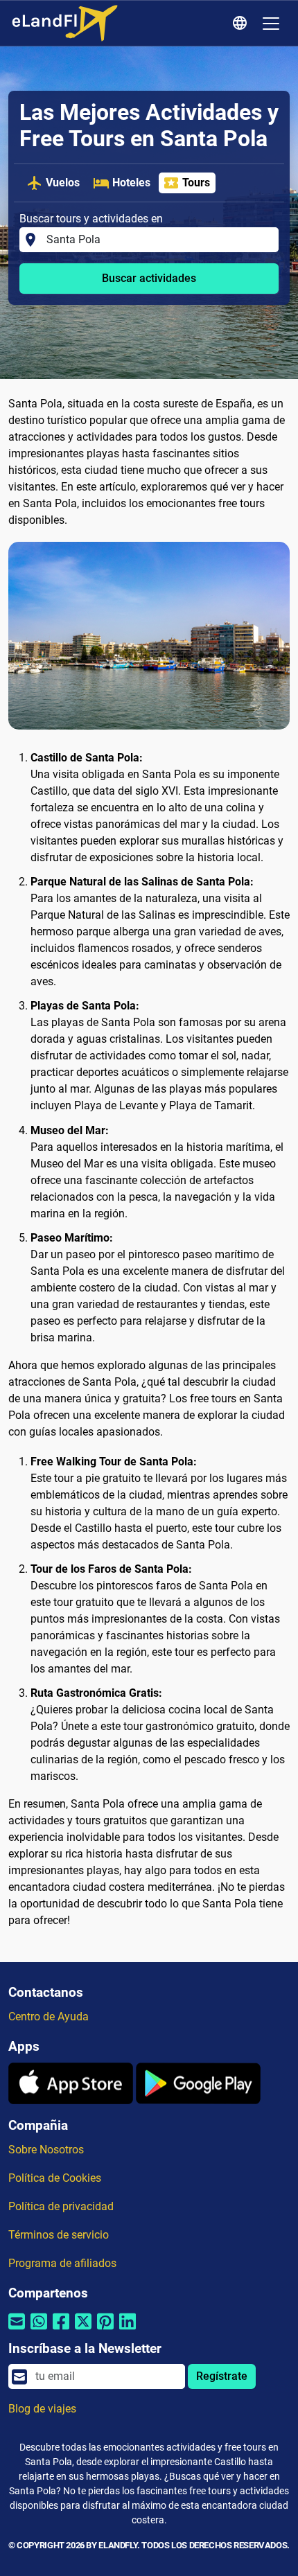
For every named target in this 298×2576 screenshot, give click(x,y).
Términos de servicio (59, 2235)
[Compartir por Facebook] (61, 2330)
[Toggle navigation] (271, 24)
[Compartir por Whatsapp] (39, 2330)
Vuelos (63, 183)
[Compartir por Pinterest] (105, 2330)
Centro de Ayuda (49, 2017)
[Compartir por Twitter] (83, 2330)
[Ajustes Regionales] (242, 24)
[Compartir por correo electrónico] (17, 2330)
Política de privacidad (61, 2206)
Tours (196, 183)
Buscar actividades (149, 278)
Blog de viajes (42, 2409)
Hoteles (131, 183)
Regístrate (222, 2376)
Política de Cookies (55, 2178)
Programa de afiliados (62, 2263)
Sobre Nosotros (46, 2150)
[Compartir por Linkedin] (128, 2330)
